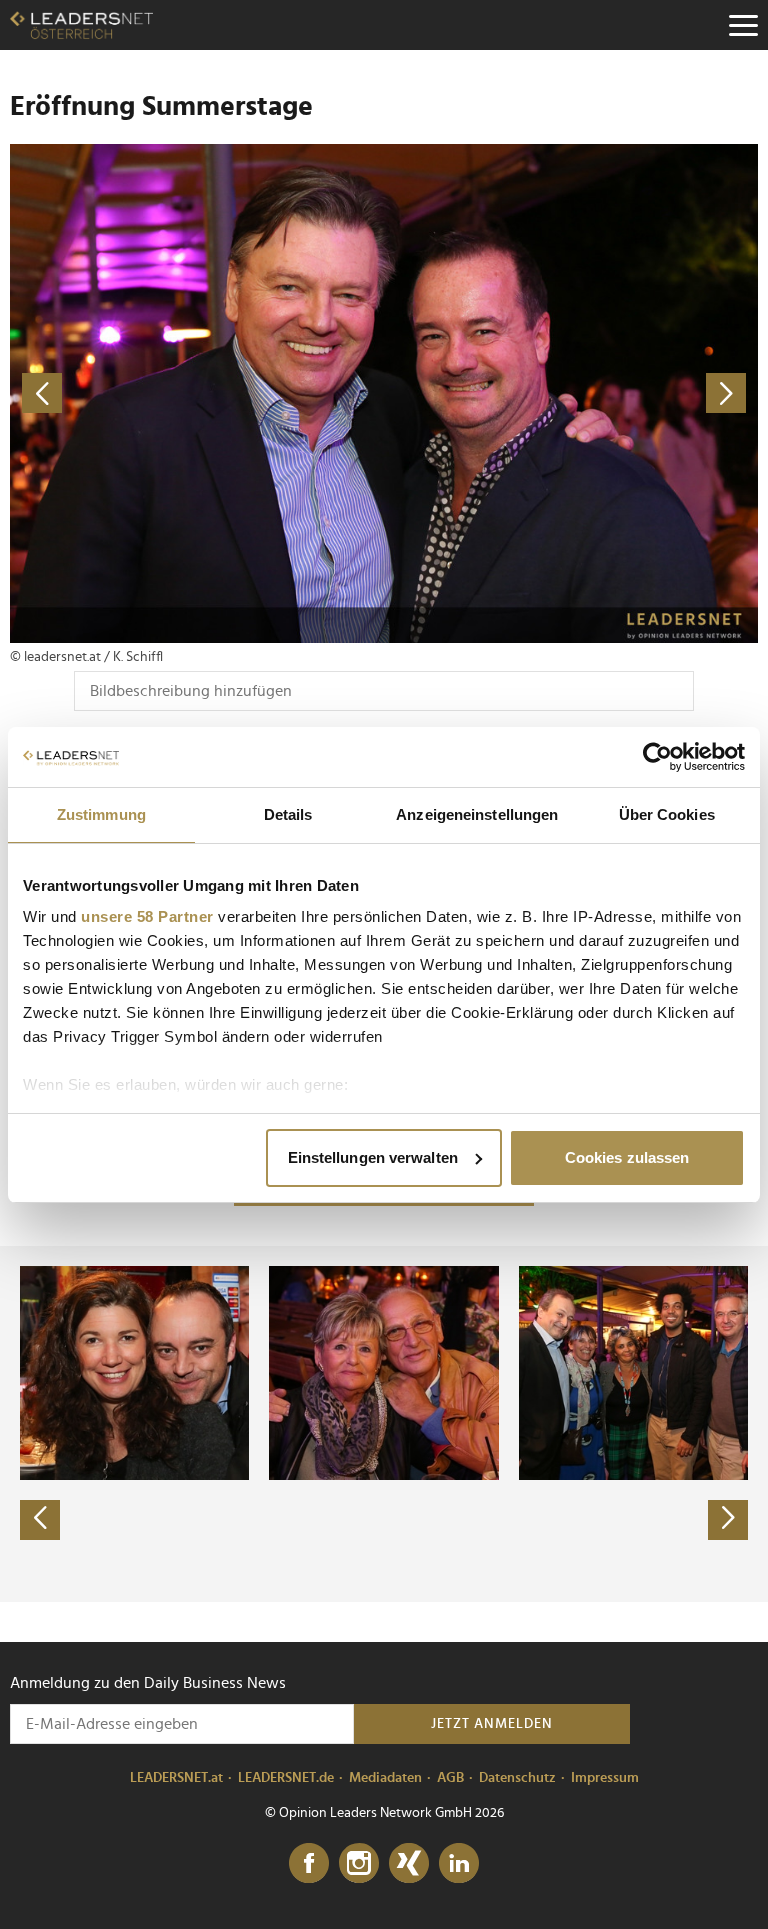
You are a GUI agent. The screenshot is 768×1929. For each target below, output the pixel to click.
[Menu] (743, 25)
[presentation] (40, 1520)
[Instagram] (359, 1864)
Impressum (605, 1778)
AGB (450, 1778)
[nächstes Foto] (571, 393)
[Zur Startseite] (81, 25)
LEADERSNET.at (176, 1778)
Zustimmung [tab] (101, 814)
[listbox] (384, 1424)
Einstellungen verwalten (373, 1157)
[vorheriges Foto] (197, 393)
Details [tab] (288, 814)
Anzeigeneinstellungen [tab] (477, 814)
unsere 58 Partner (147, 916)
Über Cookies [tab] (667, 814)
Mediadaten (385, 1778)
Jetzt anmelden (492, 1724)
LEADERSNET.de (286, 1778)
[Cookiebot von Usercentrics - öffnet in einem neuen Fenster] (657, 757)
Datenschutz (517, 1778)
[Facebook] (309, 1864)
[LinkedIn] (459, 1864)
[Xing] (409, 1864)
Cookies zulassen (627, 1157)
